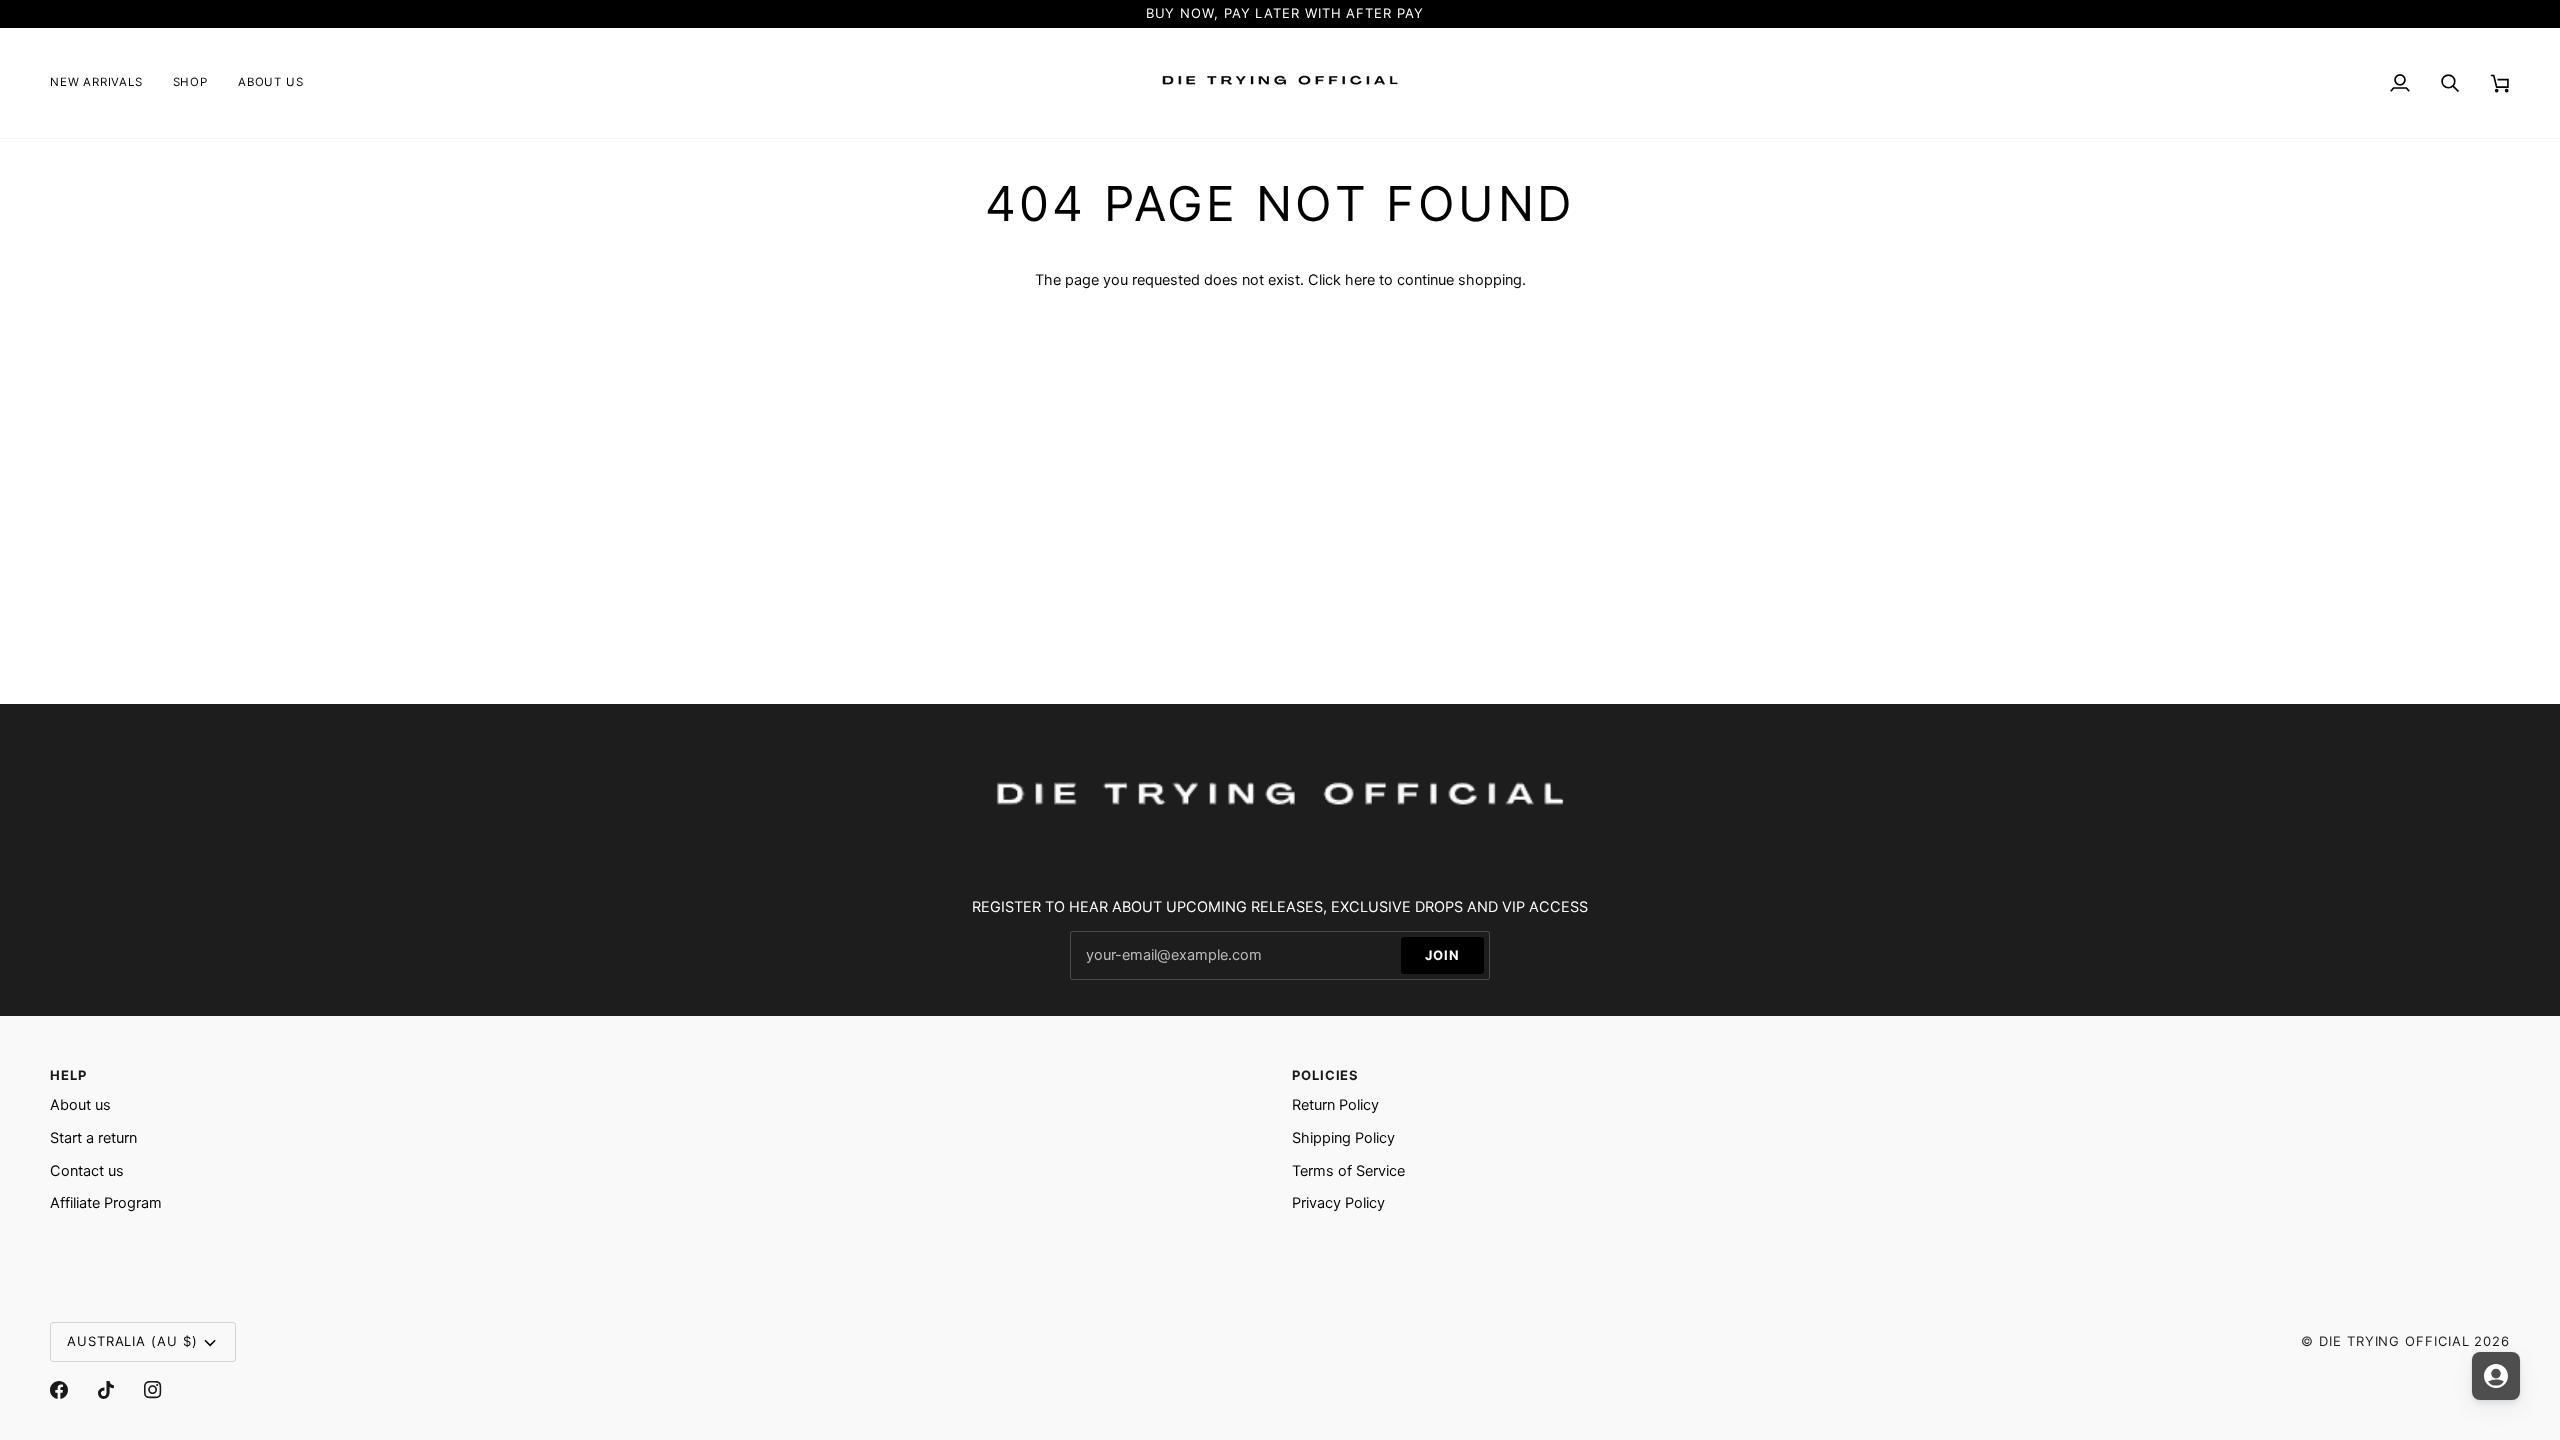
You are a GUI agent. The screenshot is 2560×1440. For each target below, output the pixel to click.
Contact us (87, 1171)
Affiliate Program (106, 1203)
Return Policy (1335, 1105)
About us (80, 1105)
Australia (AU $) (132, 1341)
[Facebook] (59, 1390)
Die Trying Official (2394, 1341)
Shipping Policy (1343, 1138)
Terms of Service (1348, 1171)
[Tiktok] (106, 1390)
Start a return (93, 1138)
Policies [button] (1325, 1075)
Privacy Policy (1338, 1203)
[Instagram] (153, 1390)
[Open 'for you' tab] (2496, 1376)
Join (1442, 955)
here (1360, 280)
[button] (190, 83)
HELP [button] (68, 1075)
